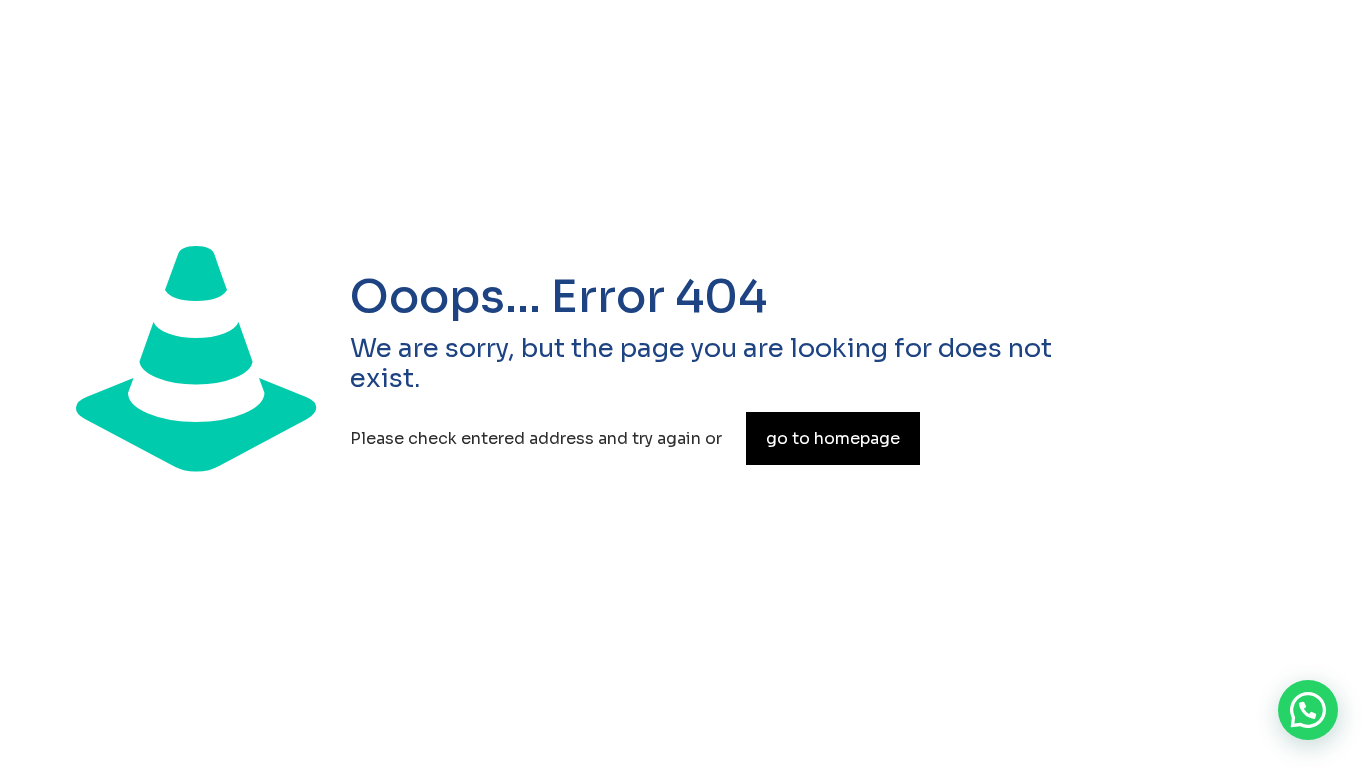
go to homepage (833, 438)
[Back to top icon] (1245, 714)
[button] (1308, 710)
